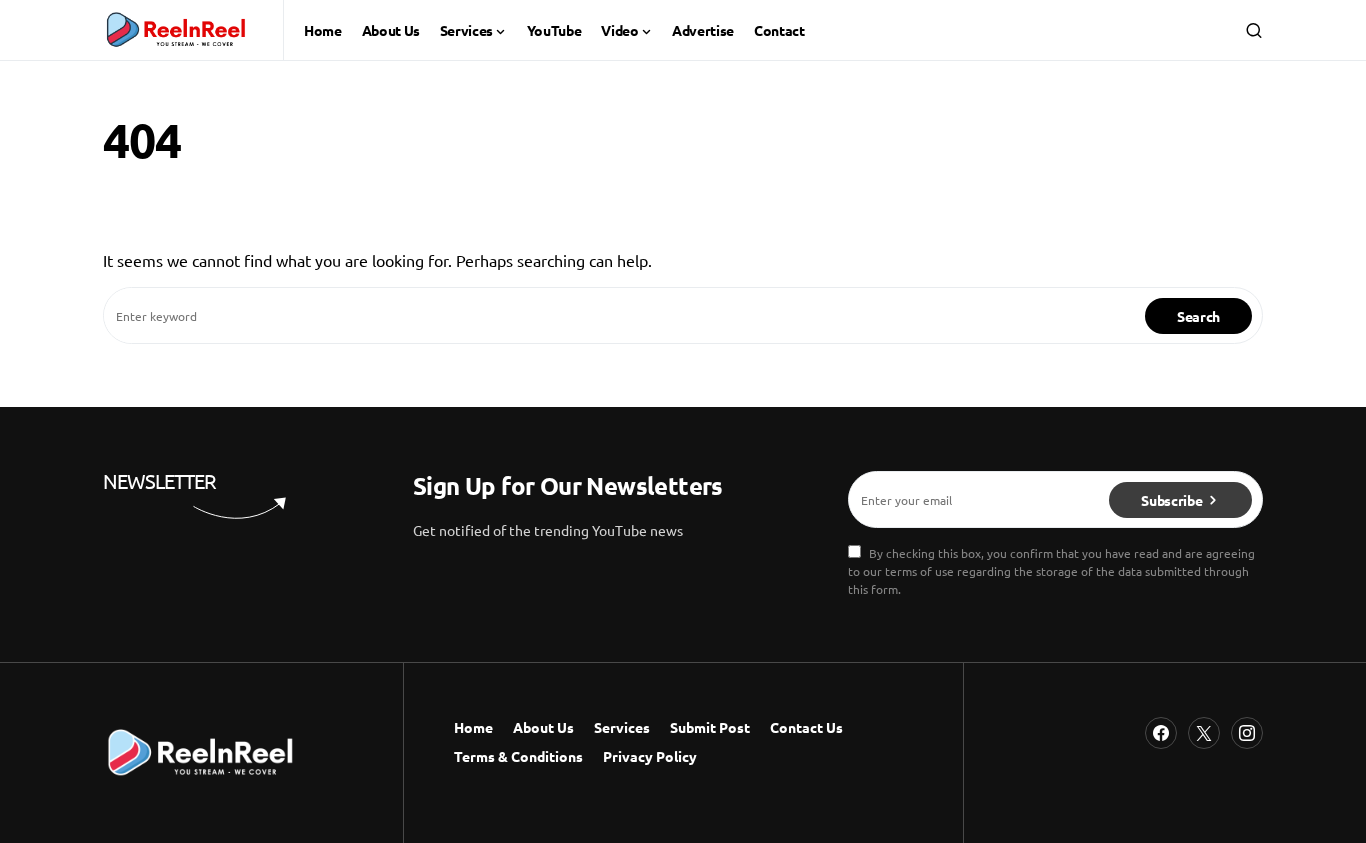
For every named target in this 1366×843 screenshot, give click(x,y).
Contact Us (806, 727)
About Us (543, 727)
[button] (1254, 30)
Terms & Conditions (518, 756)
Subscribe (1171, 500)
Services (622, 727)
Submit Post (710, 727)
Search (1198, 316)
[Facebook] (1161, 733)
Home (473, 727)
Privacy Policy (650, 756)
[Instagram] (1247, 733)
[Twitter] (1204, 733)
